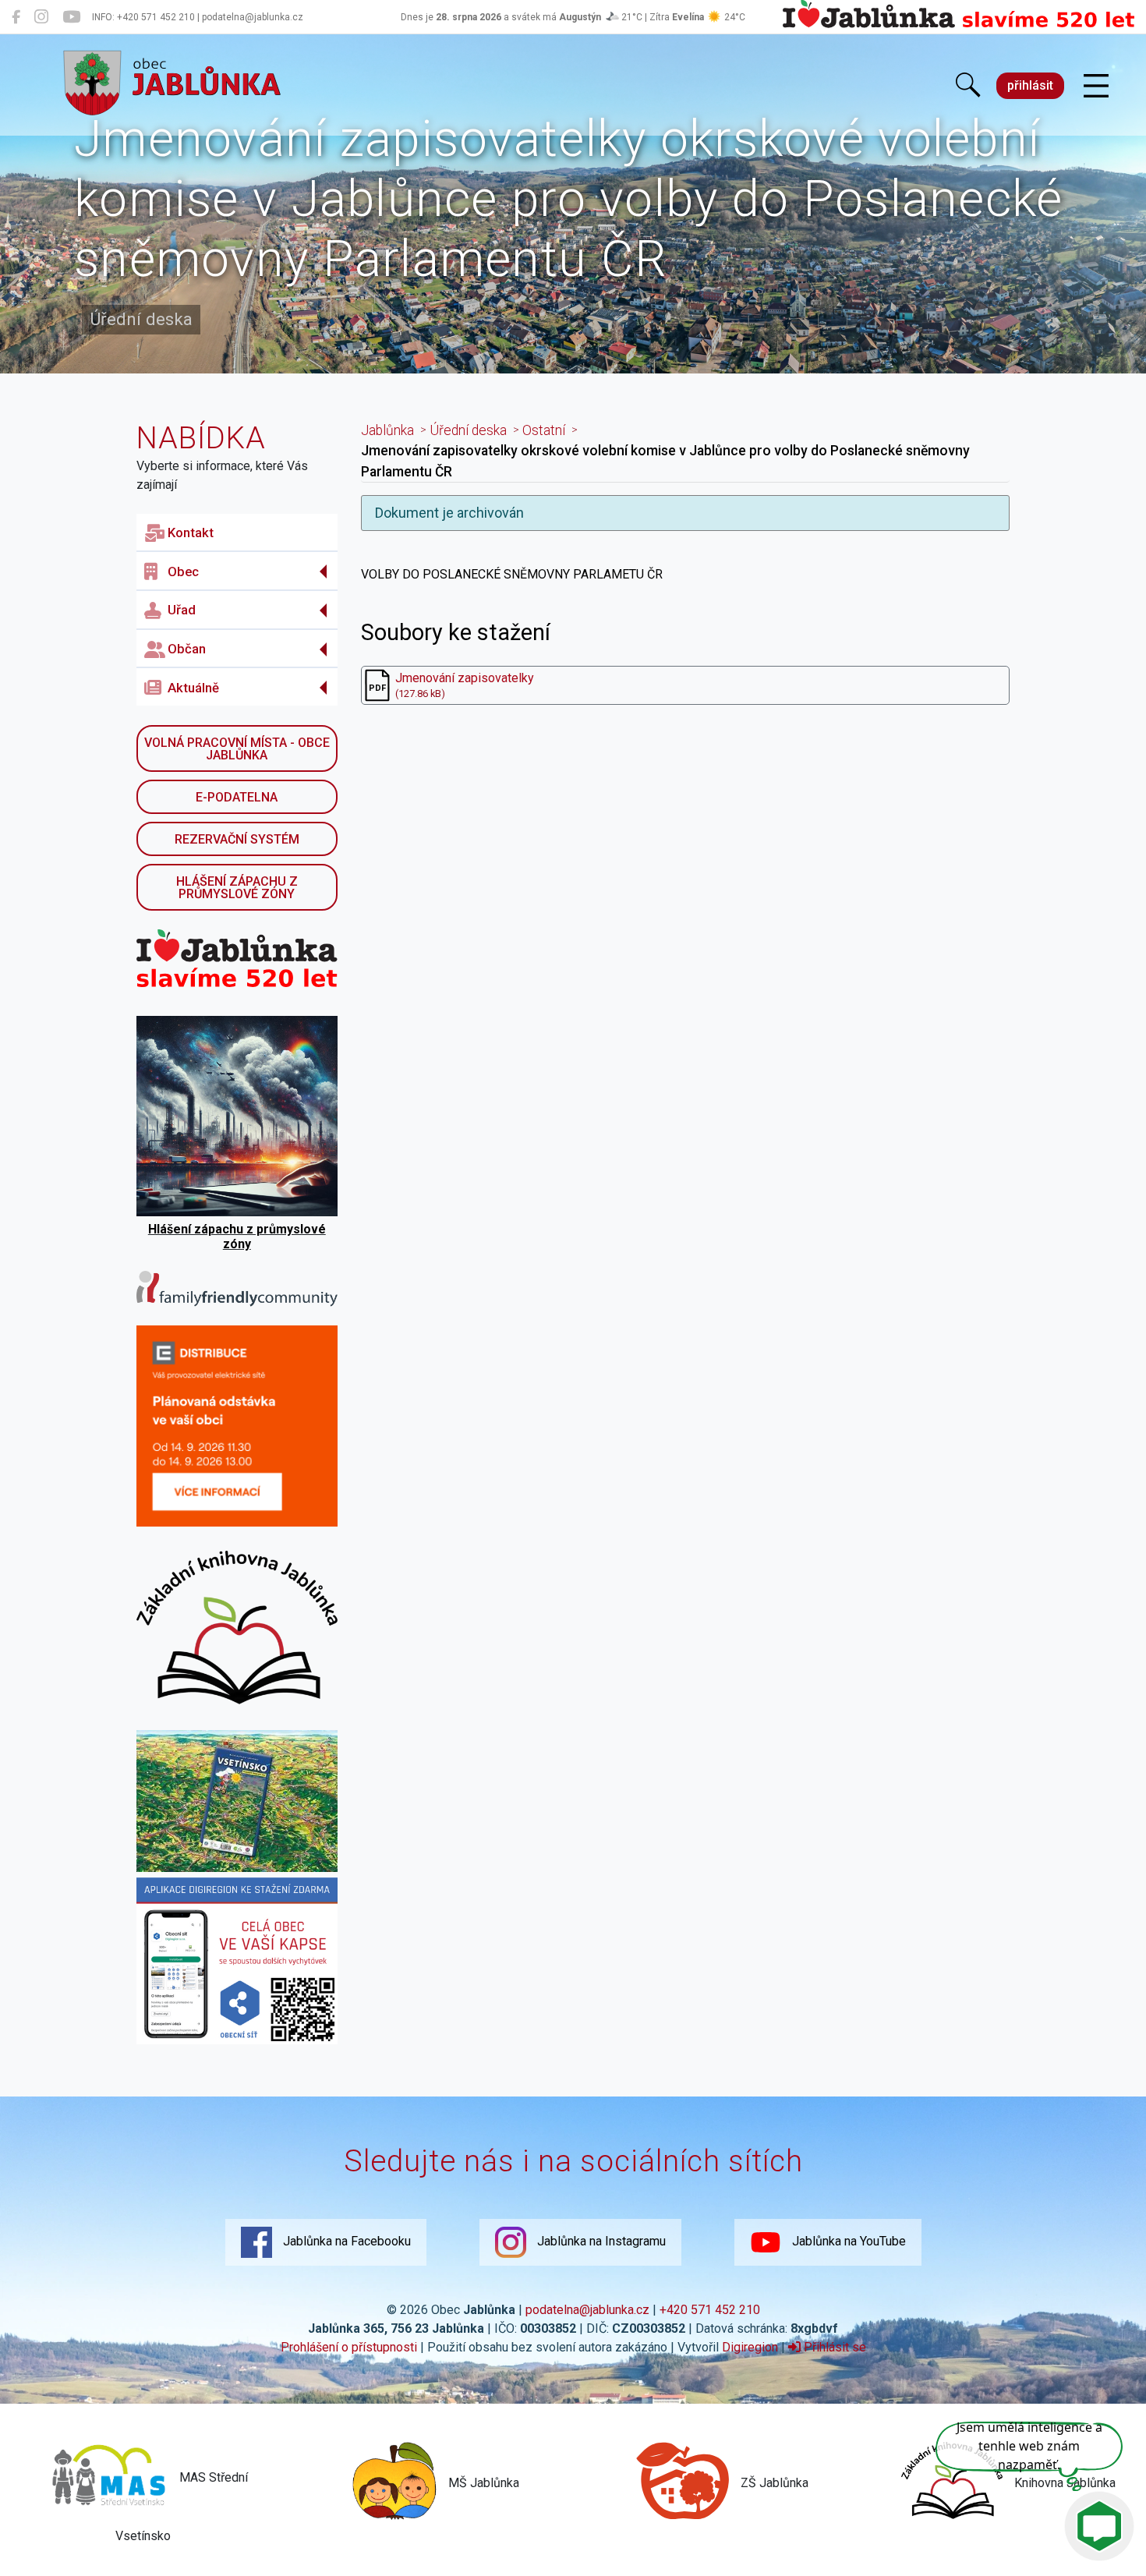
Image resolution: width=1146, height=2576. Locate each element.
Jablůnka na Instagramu (600, 2241)
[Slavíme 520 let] (959, 25)
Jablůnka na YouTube (847, 2241)
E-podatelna (237, 797)
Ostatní (544, 430)
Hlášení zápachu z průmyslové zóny (237, 888)
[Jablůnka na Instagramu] (41, 17)
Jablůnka (387, 430)
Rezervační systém (237, 839)
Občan (187, 649)
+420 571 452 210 (710, 2310)
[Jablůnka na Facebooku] (16, 17)
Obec (183, 571)
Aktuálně (193, 688)
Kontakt (191, 533)
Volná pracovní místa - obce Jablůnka (237, 749)
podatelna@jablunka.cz (587, 2310)
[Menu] (1096, 87)
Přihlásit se (833, 2347)
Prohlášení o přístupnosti (349, 2347)
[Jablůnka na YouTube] (71, 17)
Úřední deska (468, 430)
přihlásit (1030, 85)
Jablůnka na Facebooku (345, 2241)
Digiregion (750, 2347)
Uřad (182, 610)
